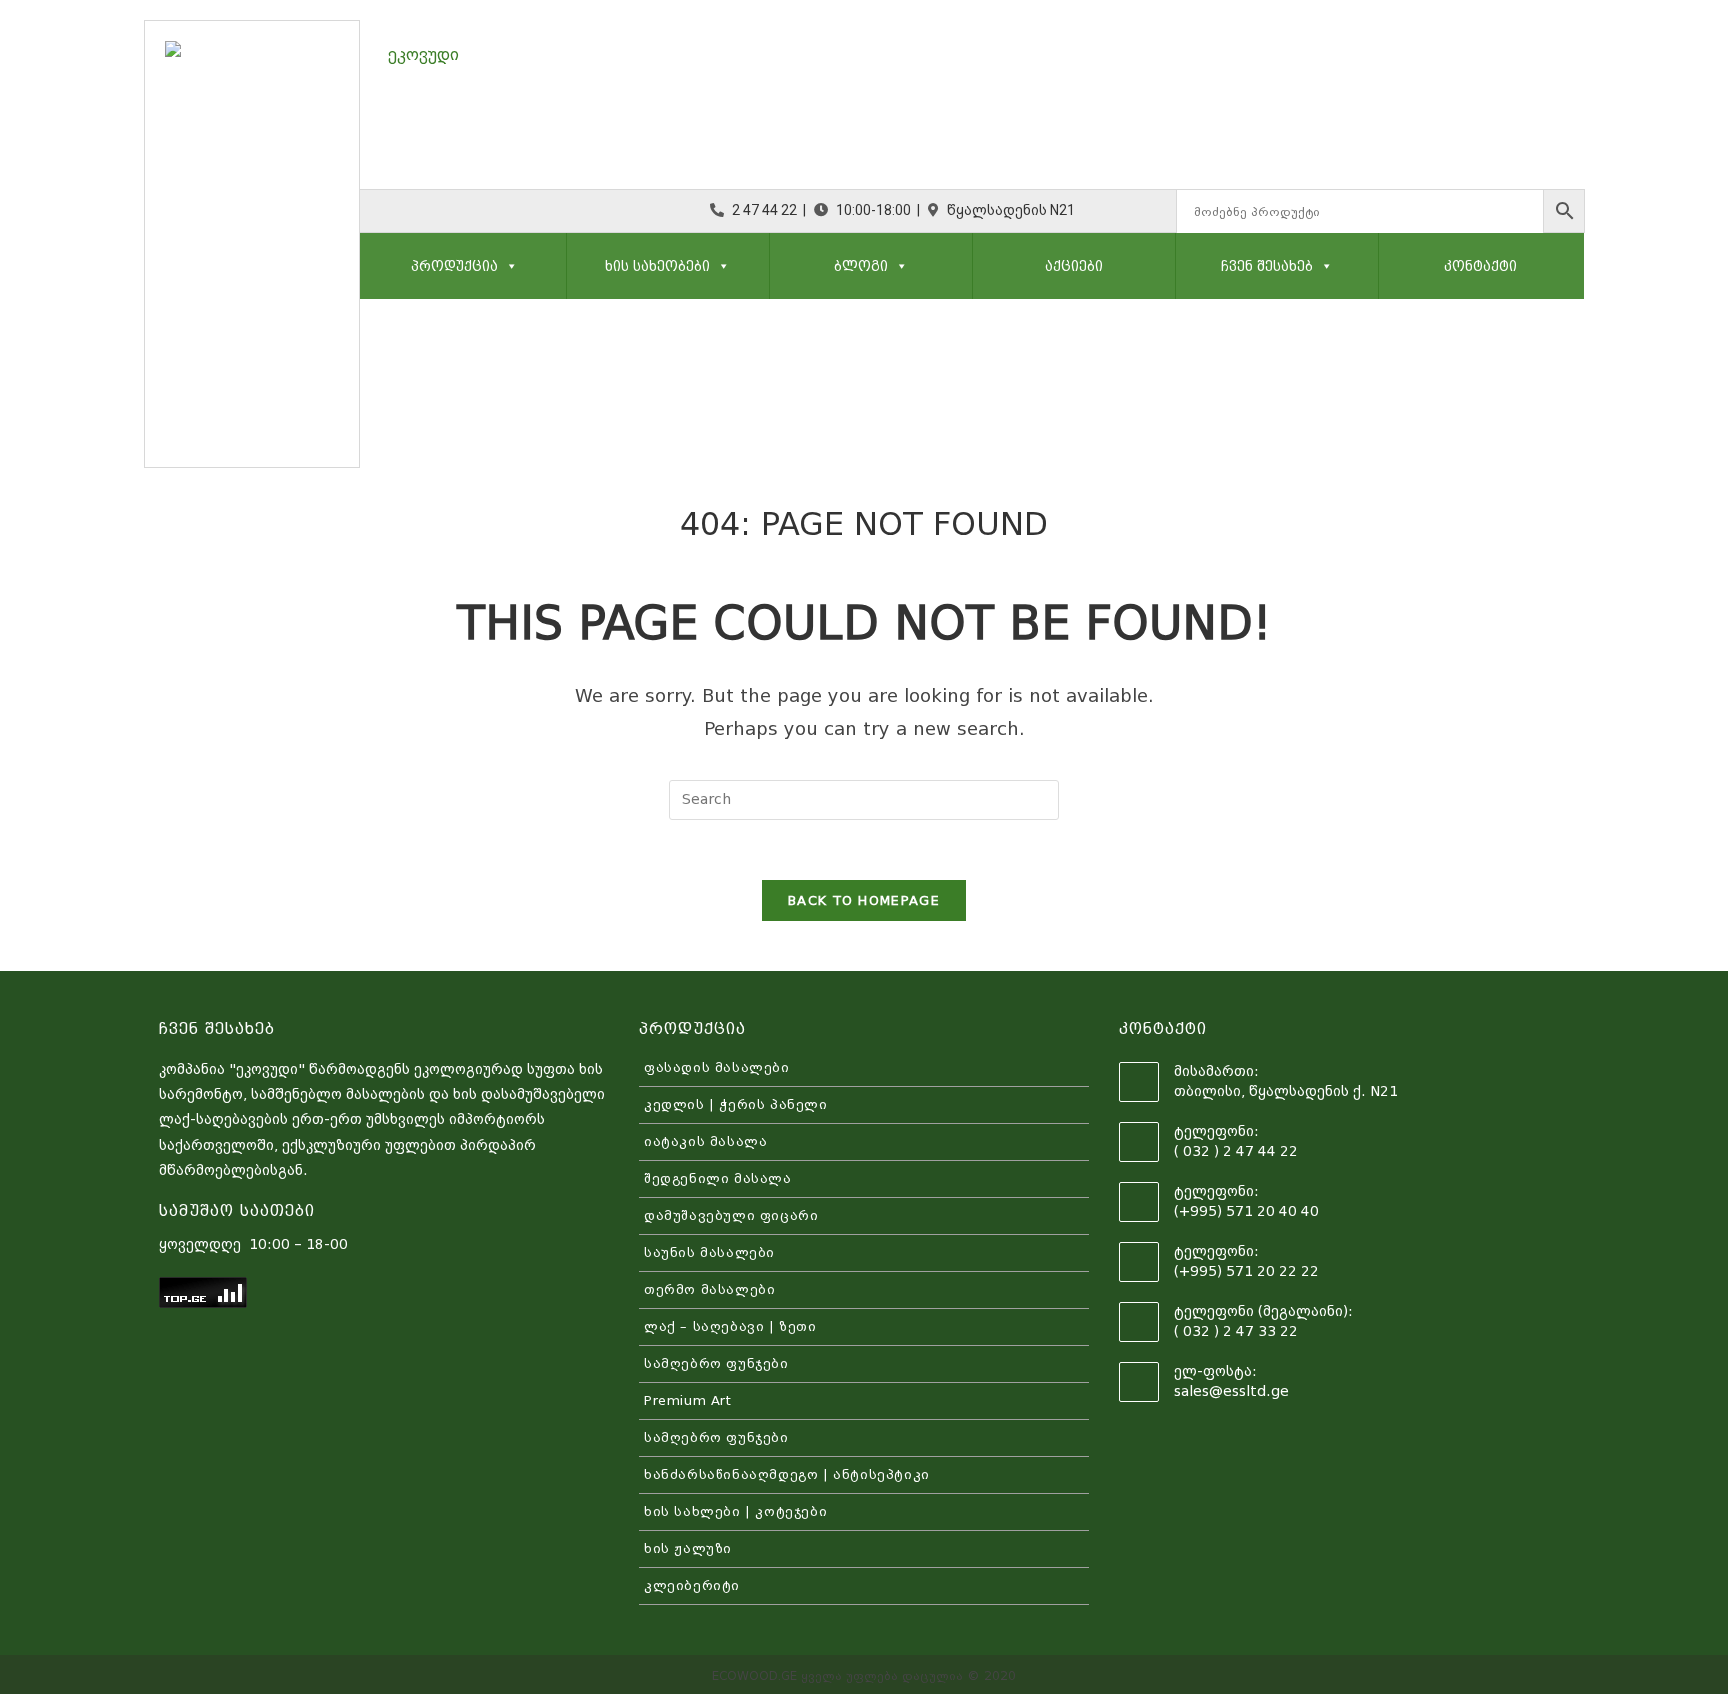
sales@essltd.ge (1231, 1391)
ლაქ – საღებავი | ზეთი (730, 1326)
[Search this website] (864, 798)
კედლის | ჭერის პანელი (736, 1104)
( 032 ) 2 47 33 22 (1236, 1331)
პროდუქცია (454, 266)
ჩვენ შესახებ (1267, 266)
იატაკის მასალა (705, 1141)
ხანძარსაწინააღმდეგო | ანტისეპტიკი (787, 1474)
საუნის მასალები (709, 1252)
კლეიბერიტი (692, 1585)
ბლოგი (861, 266)
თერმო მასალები (709, 1289)
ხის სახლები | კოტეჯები (735, 1511)
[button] (508, 266)
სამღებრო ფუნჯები (716, 1363)
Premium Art (688, 1400)
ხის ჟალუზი (688, 1548)
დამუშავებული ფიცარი (731, 1215)
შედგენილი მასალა (718, 1178)
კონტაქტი (1480, 266)
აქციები (1074, 266)
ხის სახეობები (657, 266)
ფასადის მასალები (717, 1067)
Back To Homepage (864, 900)
